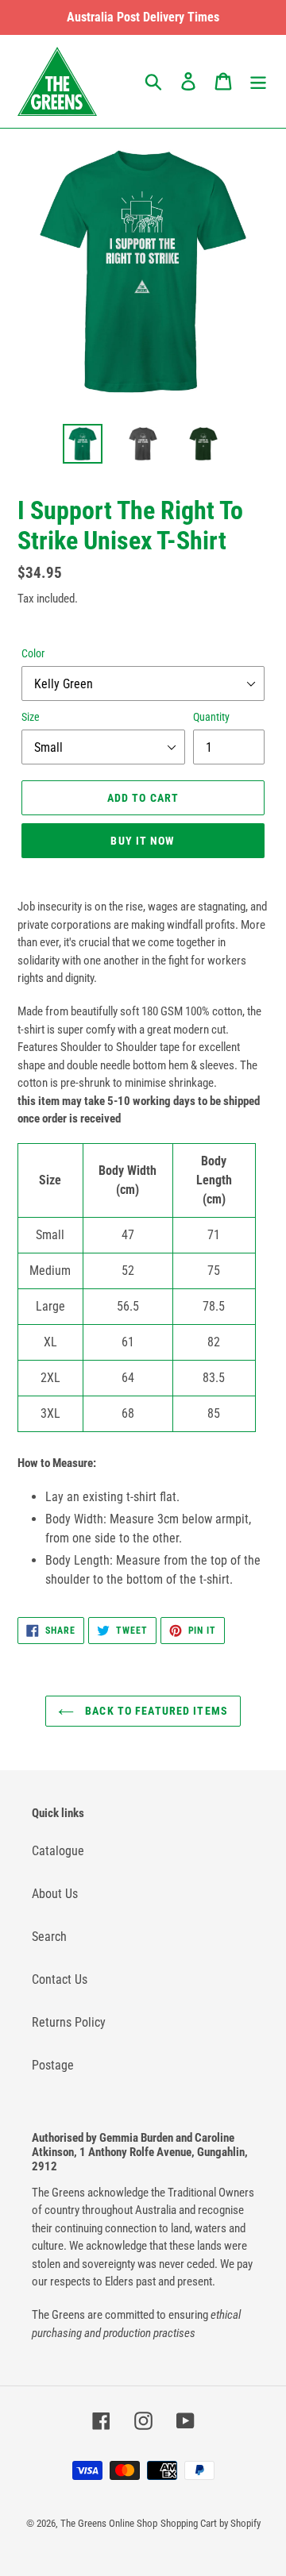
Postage (53, 2065)
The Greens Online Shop (109, 2523)
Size (31, 717)
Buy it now (143, 841)
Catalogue (58, 1851)
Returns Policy (69, 2022)
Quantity (211, 717)
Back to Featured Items (155, 1711)
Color (33, 653)
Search (49, 1937)
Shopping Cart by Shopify (211, 2523)
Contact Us (60, 1979)
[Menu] (258, 81)
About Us (55, 1894)
